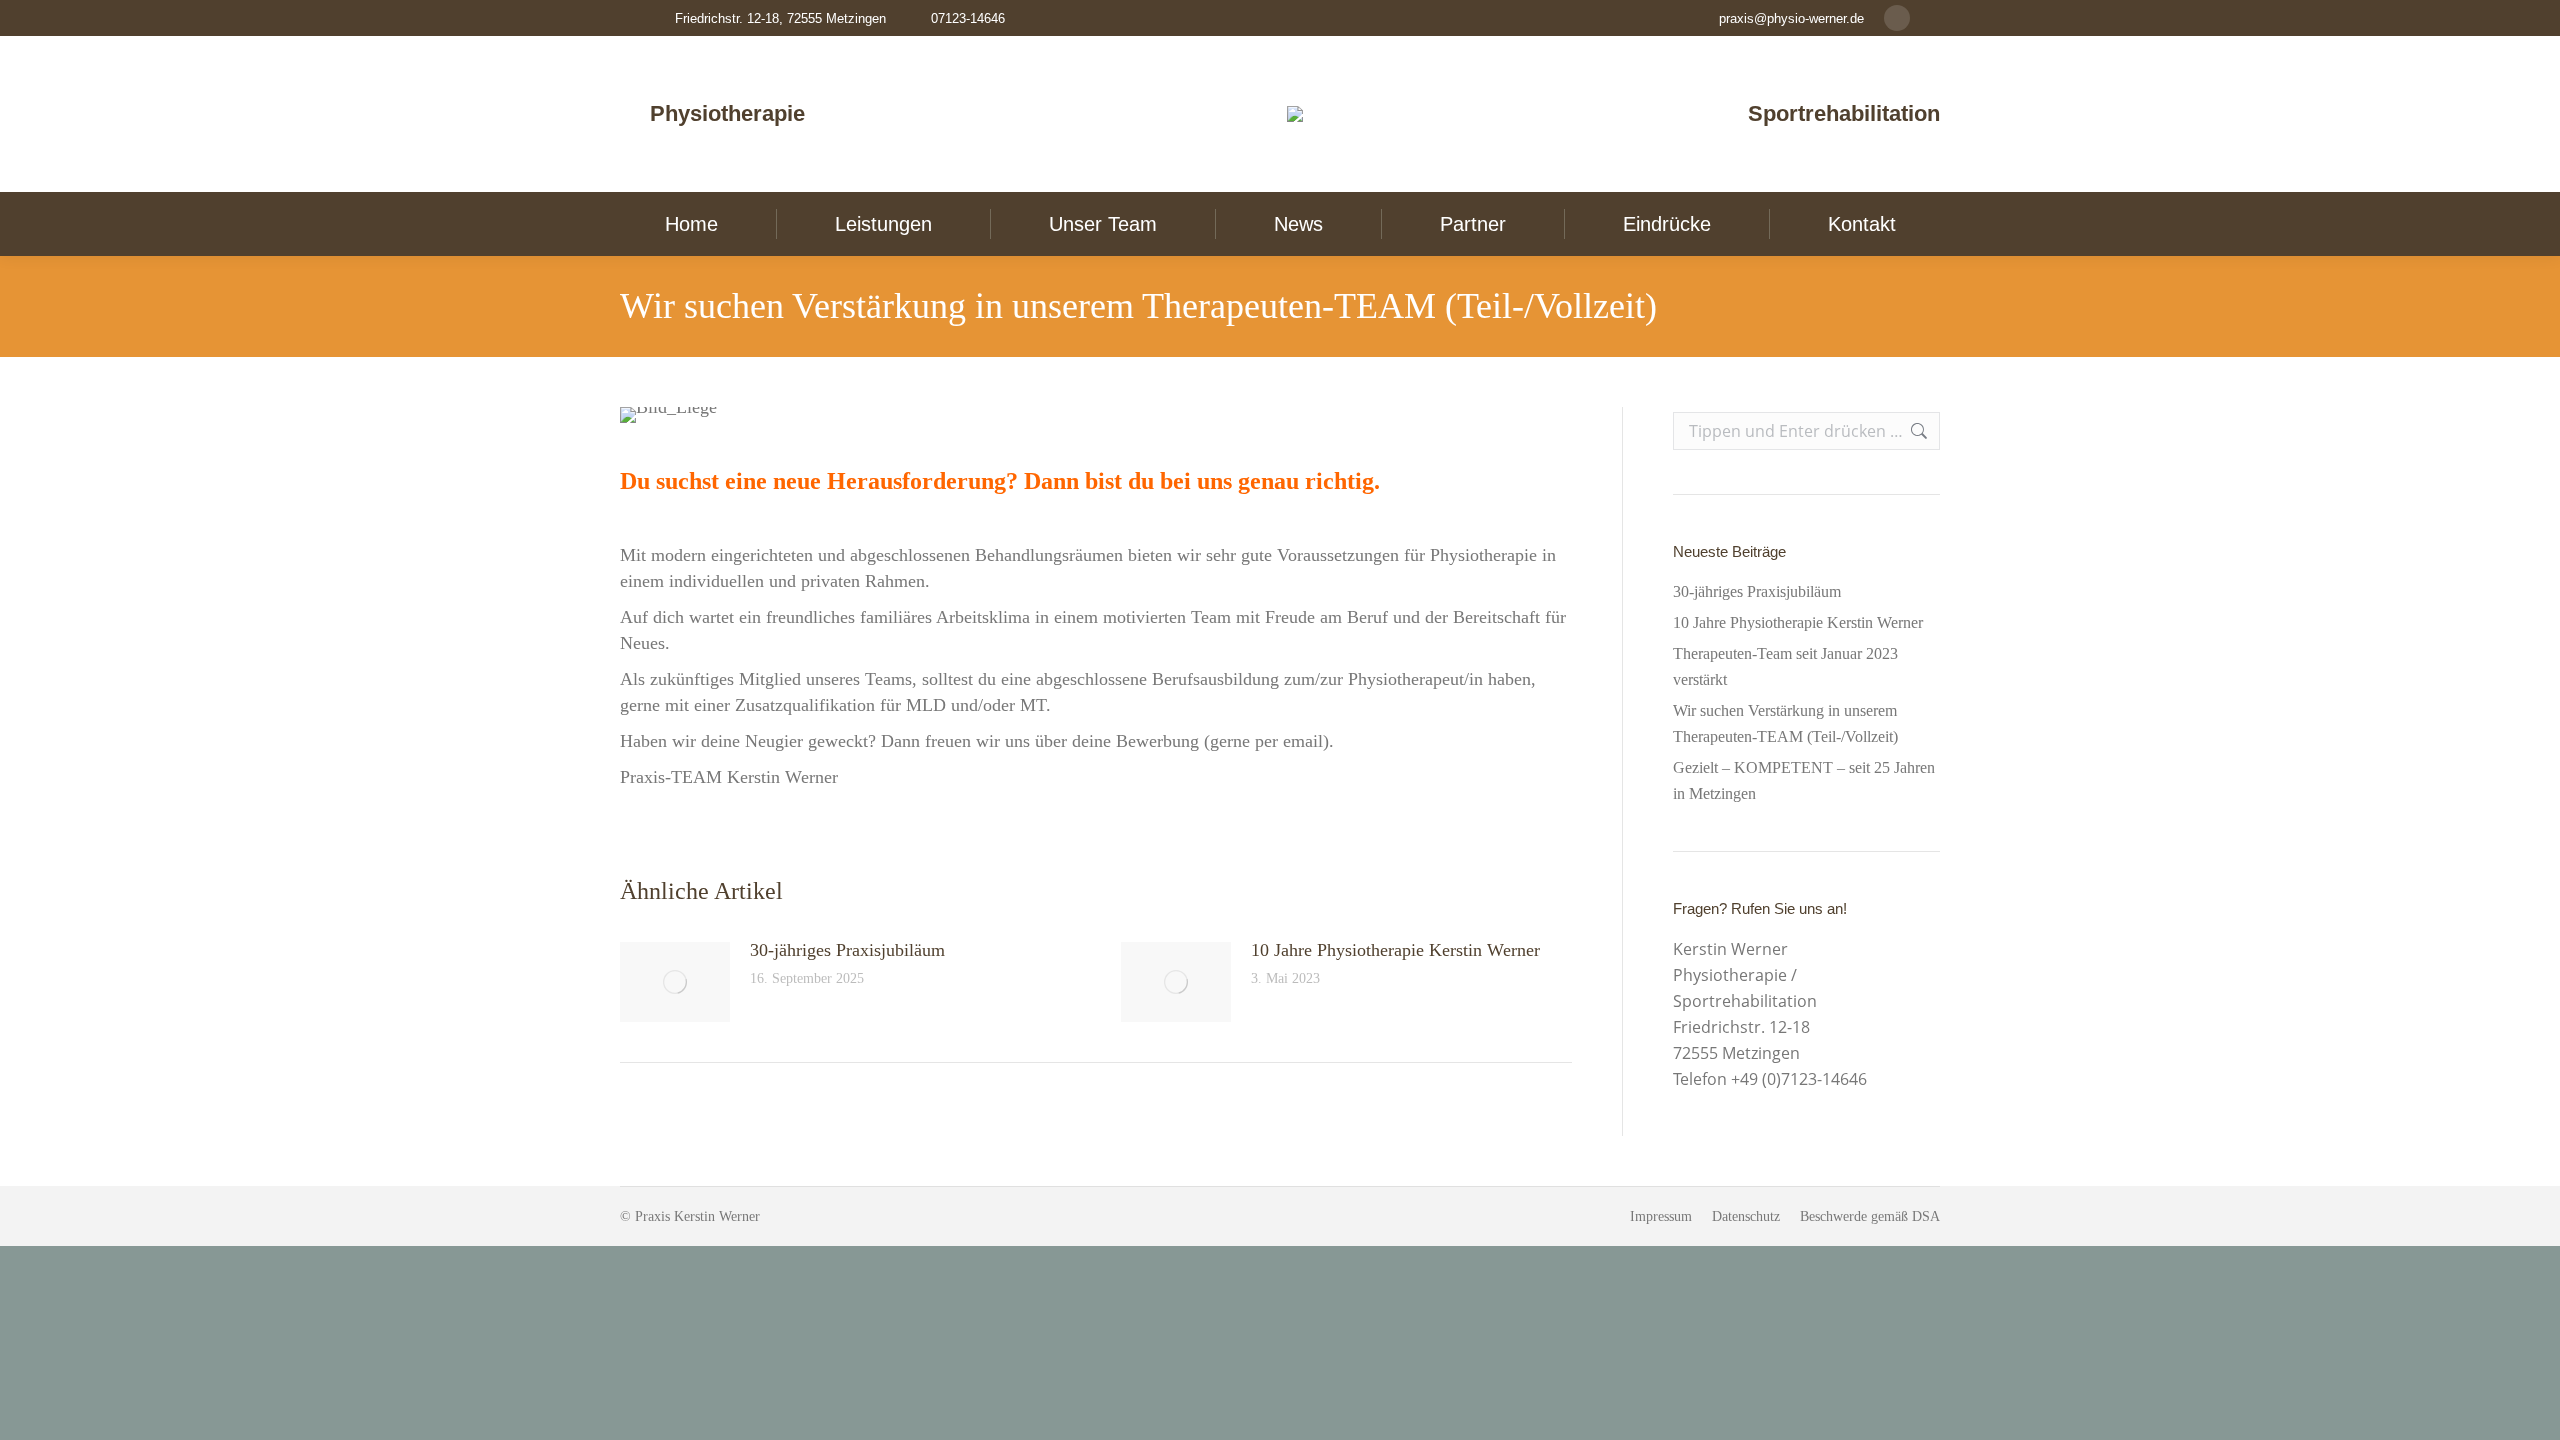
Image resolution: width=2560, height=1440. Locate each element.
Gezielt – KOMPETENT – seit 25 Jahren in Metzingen (1804, 780)
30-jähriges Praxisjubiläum (847, 950)
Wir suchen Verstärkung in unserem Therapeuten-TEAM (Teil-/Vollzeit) (1785, 723)
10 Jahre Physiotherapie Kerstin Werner (1395, 950)
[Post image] (675, 982)
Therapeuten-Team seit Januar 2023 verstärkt (1785, 666)
